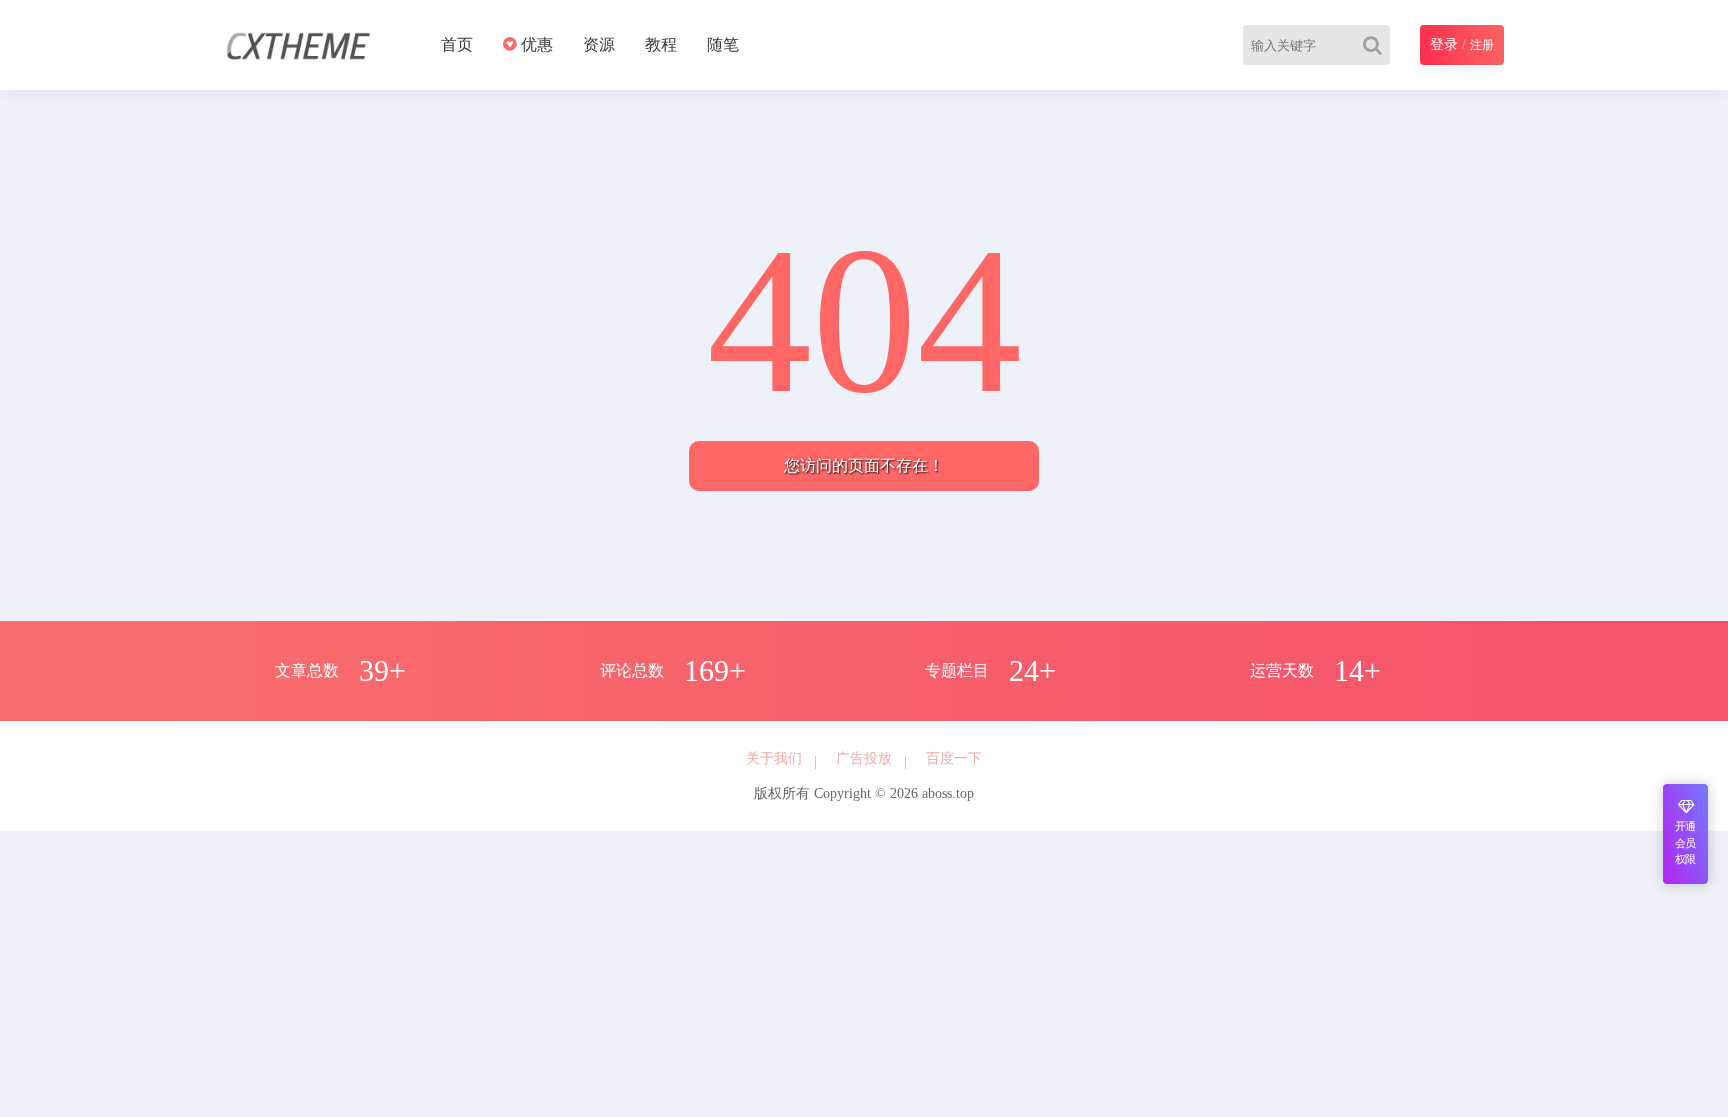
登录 (1444, 44)
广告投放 (864, 758)
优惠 (535, 44)
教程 (661, 44)
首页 (457, 44)
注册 (1482, 45)
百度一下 (954, 758)
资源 (599, 44)
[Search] (1376, 45)
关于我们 (774, 758)
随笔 (723, 44)
